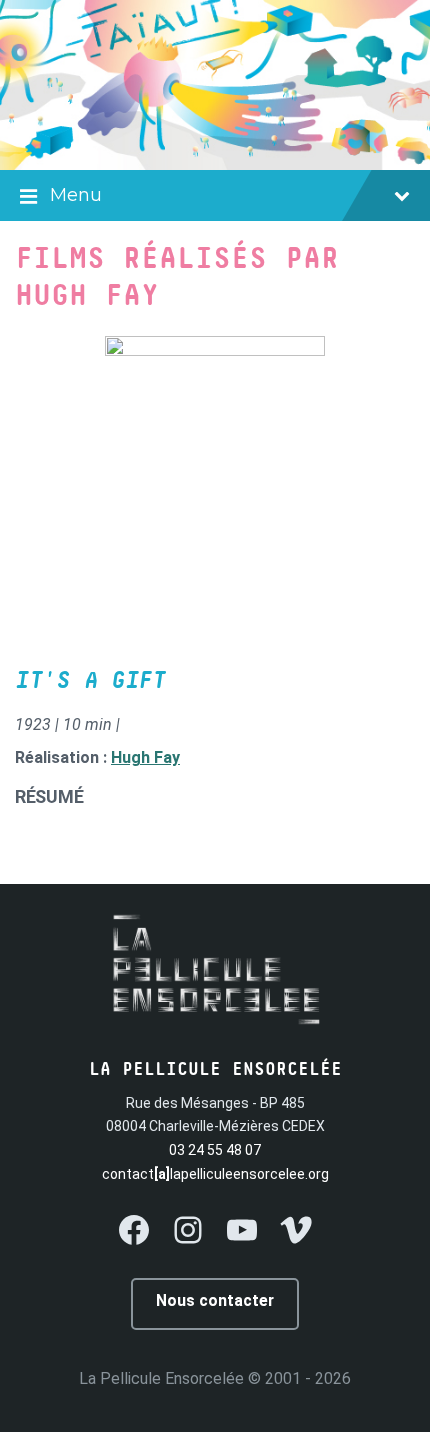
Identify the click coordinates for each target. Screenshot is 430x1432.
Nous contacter (215, 1300)
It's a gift (90, 681)
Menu (76, 195)
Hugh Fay (145, 757)
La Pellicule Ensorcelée (161, 1378)
